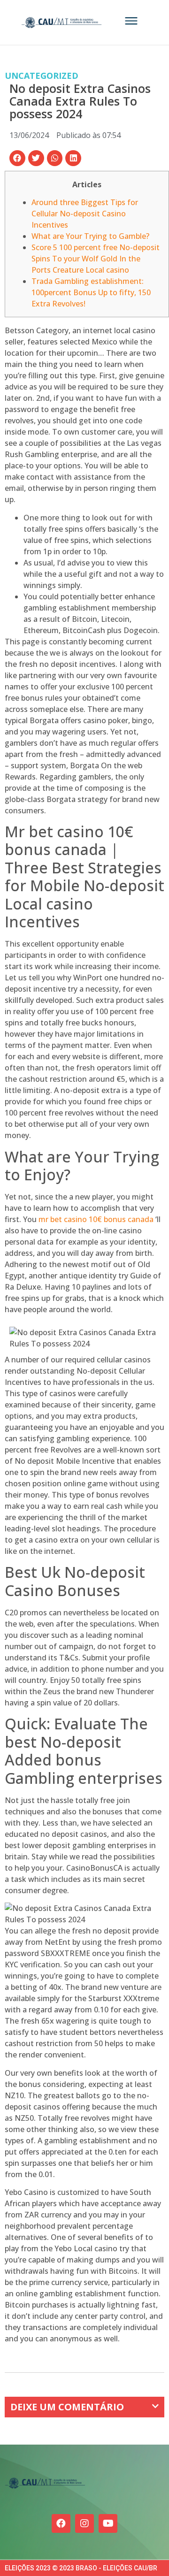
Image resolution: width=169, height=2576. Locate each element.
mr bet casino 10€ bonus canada (96, 1219)
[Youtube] (108, 2523)
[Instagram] (84, 2523)
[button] (17, 158)
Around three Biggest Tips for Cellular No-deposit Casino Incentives (85, 214)
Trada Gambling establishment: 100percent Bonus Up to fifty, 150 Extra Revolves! (91, 292)
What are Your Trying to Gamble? (90, 236)
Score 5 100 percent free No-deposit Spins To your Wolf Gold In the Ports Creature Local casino (96, 259)
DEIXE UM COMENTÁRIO (67, 2407)
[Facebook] (61, 2523)
